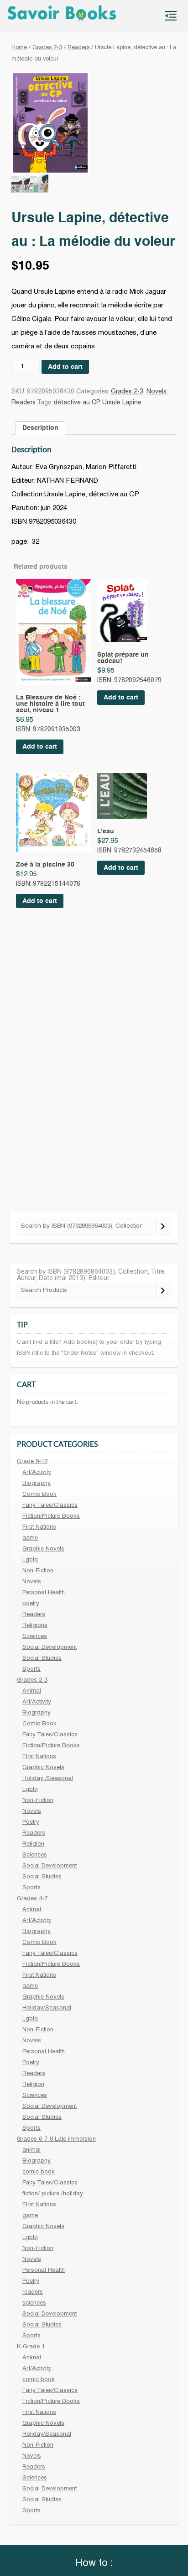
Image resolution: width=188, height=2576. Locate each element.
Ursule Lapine (122, 403)
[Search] (163, 1226)
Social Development (50, 1648)
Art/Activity (37, 1473)
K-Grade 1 (31, 2347)
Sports (31, 1669)
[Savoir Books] (66, 16)
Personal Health (44, 1593)
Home (19, 48)
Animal (32, 1691)
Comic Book (39, 1495)
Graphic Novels (43, 1549)
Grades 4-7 (32, 1899)
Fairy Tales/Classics (50, 1505)
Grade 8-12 (32, 1462)
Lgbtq (30, 1560)
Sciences (35, 1637)
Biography (37, 1484)
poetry (31, 1604)
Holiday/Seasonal (47, 2008)
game (30, 1538)
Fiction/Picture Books (51, 1516)
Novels (157, 392)
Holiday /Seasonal (48, 1779)
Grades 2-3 (47, 48)
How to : (94, 2563)
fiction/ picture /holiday (53, 2194)
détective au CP (76, 403)
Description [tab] (40, 428)
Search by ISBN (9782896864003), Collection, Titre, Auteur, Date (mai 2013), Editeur (91, 1275)
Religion (33, 1844)
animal (31, 2150)
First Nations (39, 1527)
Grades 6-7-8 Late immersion (56, 2139)
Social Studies (42, 1658)
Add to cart (65, 367)
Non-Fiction (38, 1571)
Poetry (31, 1822)
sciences (34, 2303)
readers (33, 2292)
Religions (35, 1626)
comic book (39, 2172)
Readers (78, 48)
